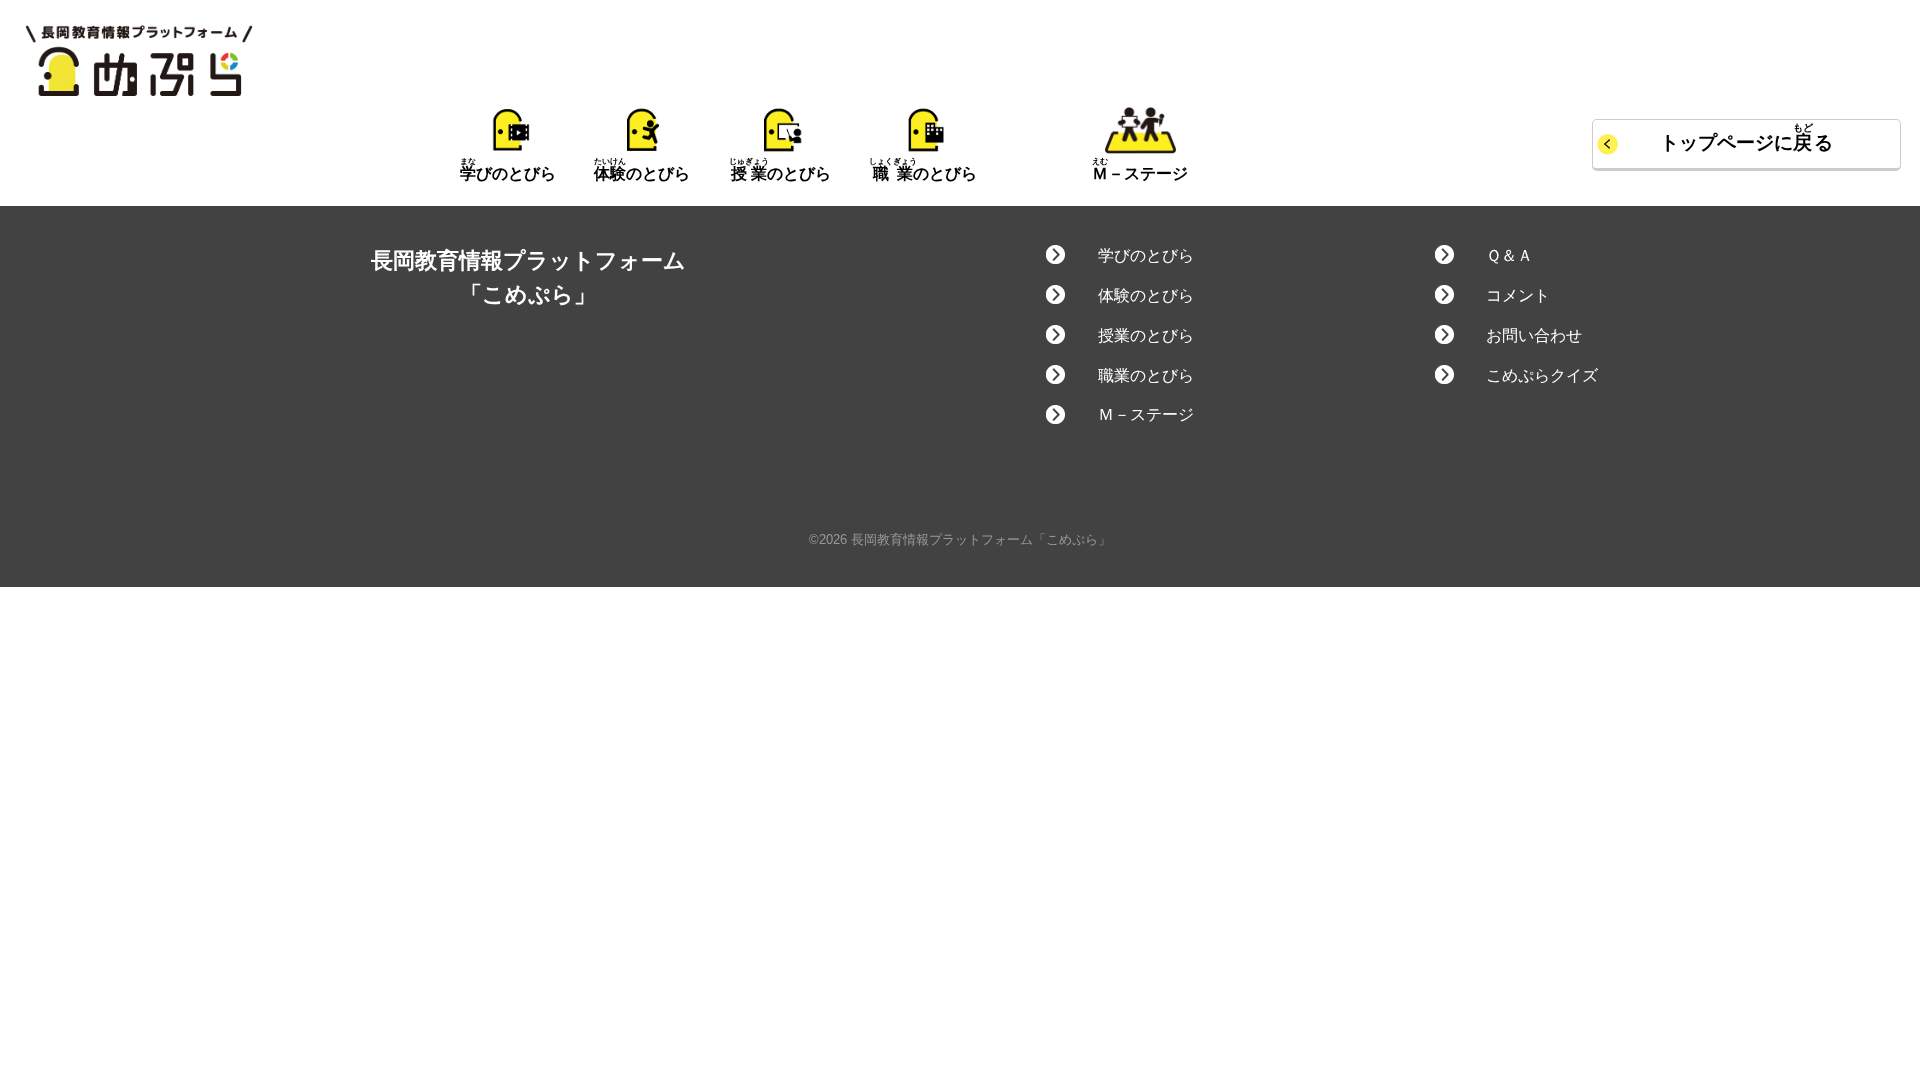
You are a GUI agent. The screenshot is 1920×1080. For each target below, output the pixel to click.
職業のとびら (1145, 375)
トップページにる (1746, 142)
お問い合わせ (1534, 335)
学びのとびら (1145, 255)
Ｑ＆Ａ (1509, 255)
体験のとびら (1145, 295)
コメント (1518, 295)
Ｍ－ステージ (1145, 414)
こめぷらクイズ (1542, 375)
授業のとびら (1145, 335)
